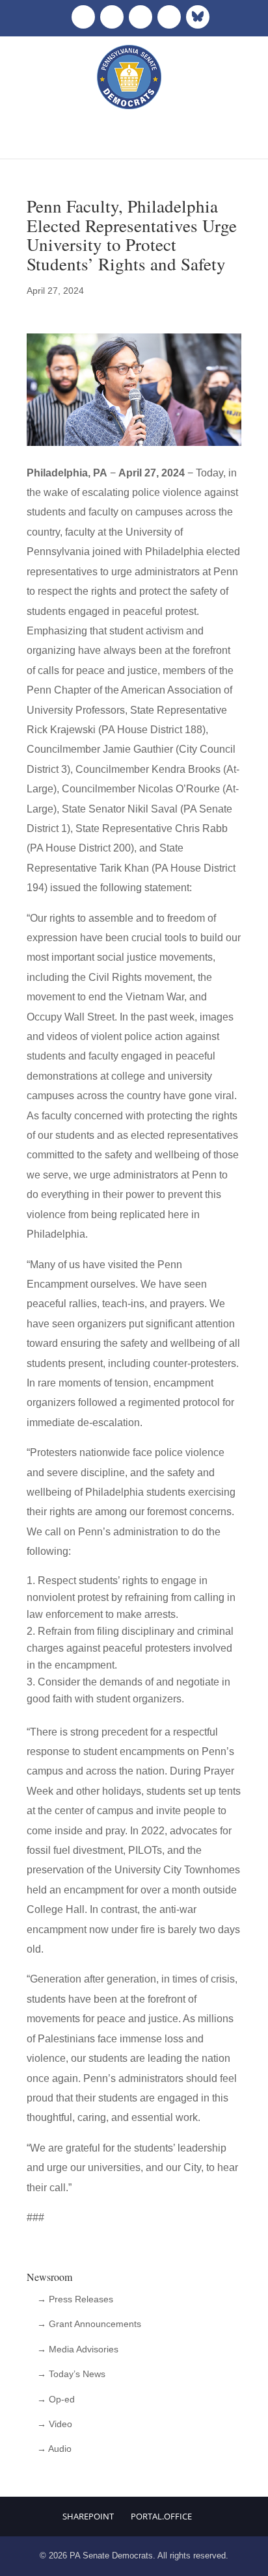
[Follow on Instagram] (141, 17)
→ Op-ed (56, 2399)
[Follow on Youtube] (169, 17)
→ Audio (54, 2449)
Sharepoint (88, 2516)
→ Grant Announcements (89, 2324)
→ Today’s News (71, 2374)
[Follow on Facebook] (83, 17)
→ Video (55, 2424)
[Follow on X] (112, 17)
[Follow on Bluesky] (198, 17)
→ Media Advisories (78, 2349)
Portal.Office (161, 2516)
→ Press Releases (75, 2299)
